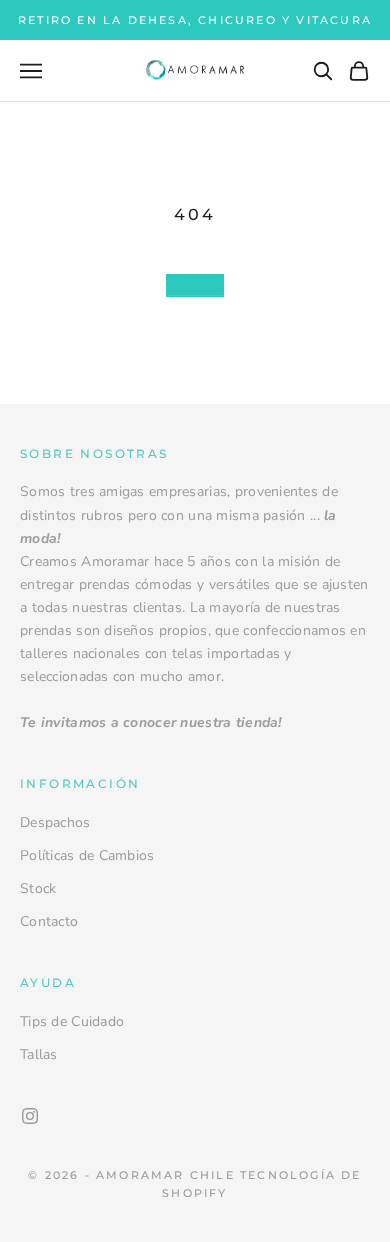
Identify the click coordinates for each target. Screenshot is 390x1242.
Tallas (39, 1054)
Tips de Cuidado (72, 1021)
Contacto (49, 921)
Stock (38, 888)
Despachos (55, 822)
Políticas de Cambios (87, 855)
